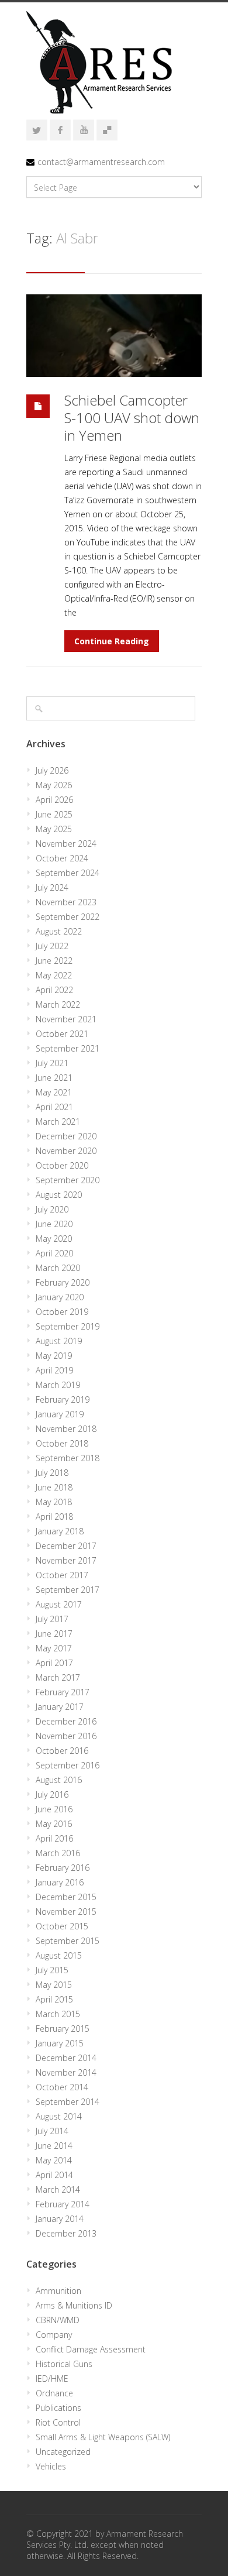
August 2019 (59, 1341)
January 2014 (60, 2219)
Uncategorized (63, 2452)
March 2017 (58, 1677)
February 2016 (63, 1868)
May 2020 (54, 1239)
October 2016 (62, 1751)
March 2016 (58, 1853)
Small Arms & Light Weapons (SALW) (103, 2437)
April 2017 (54, 1663)
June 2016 (54, 1809)
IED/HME (52, 2378)
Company (54, 2335)
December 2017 (66, 1546)
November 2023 (66, 902)
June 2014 (54, 2146)
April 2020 (54, 1253)
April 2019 (54, 1370)
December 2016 (66, 1721)
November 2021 (66, 1019)
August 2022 (59, 931)
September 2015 (68, 1941)
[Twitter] (37, 130)
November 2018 (66, 1429)
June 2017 (54, 1634)
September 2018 (68, 1458)
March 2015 (58, 2014)
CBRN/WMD (58, 2320)
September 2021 (68, 1048)
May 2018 (54, 1502)
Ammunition (58, 2291)
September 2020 (68, 1180)
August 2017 (59, 1604)
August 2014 (59, 2116)
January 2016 (60, 1882)
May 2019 (54, 1356)
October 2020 (62, 1165)
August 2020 (59, 1195)
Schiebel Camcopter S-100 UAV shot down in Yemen (132, 418)
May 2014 (54, 2160)
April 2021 (54, 1107)
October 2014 (62, 2087)
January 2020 (60, 1297)
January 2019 (60, 1414)
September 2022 (68, 917)
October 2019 (62, 1312)
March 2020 (58, 1268)
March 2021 (58, 1122)
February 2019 (63, 1399)
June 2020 (54, 1224)
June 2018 (54, 1487)
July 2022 (52, 946)
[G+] (107, 130)
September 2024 (68, 873)
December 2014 (66, 2058)
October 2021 (62, 1034)
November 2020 (66, 1151)
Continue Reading (112, 641)
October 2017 (62, 1575)
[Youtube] (84, 130)
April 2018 (54, 1517)
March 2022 (58, 1004)
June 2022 (54, 961)
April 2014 (54, 2175)
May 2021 (54, 1092)
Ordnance (54, 2393)
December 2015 (66, 1897)
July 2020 (52, 1209)
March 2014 (58, 2189)
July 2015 (52, 1970)
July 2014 (52, 2131)
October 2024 (62, 858)
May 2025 (54, 829)
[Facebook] (60, 130)
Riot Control (58, 2422)
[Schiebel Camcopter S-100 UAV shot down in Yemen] (114, 336)
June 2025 (54, 814)
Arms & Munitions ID (74, 2305)
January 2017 (60, 1707)
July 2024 (52, 887)
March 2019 (58, 1385)
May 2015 (54, 1985)
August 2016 (59, 1780)
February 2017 (63, 1692)
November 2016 (66, 1736)
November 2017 (66, 1560)
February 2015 (63, 2029)
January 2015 (60, 2043)
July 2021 (52, 1063)
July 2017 (52, 1619)
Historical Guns (64, 2364)
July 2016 (52, 1794)
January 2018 (60, 1531)
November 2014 (66, 2072)
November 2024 (66, 844)
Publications (58, 2408)
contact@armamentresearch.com (101, 162)
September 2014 (68, 2102)
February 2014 (63, 2204)
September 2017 (68, 1590)
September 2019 (68, 1326)
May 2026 (54, 785)
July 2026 (52, 770)
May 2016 (54, 1824)
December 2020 (66, 1136)
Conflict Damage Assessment (91, 2349)
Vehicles (51, 2466)
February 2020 (63, 1282)
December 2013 (66, 2233)
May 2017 (54, 1648)
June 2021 (54, 1078)
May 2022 (54, 975)
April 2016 (54, 1838)
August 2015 (59, 1955)
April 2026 (54, 800)
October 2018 (62, 1443)
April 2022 (54, 990)
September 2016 (68, 1765)
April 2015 (54, 1999)
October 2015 (62, 1926)
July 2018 (52, 1473)
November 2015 (66, 1912)
